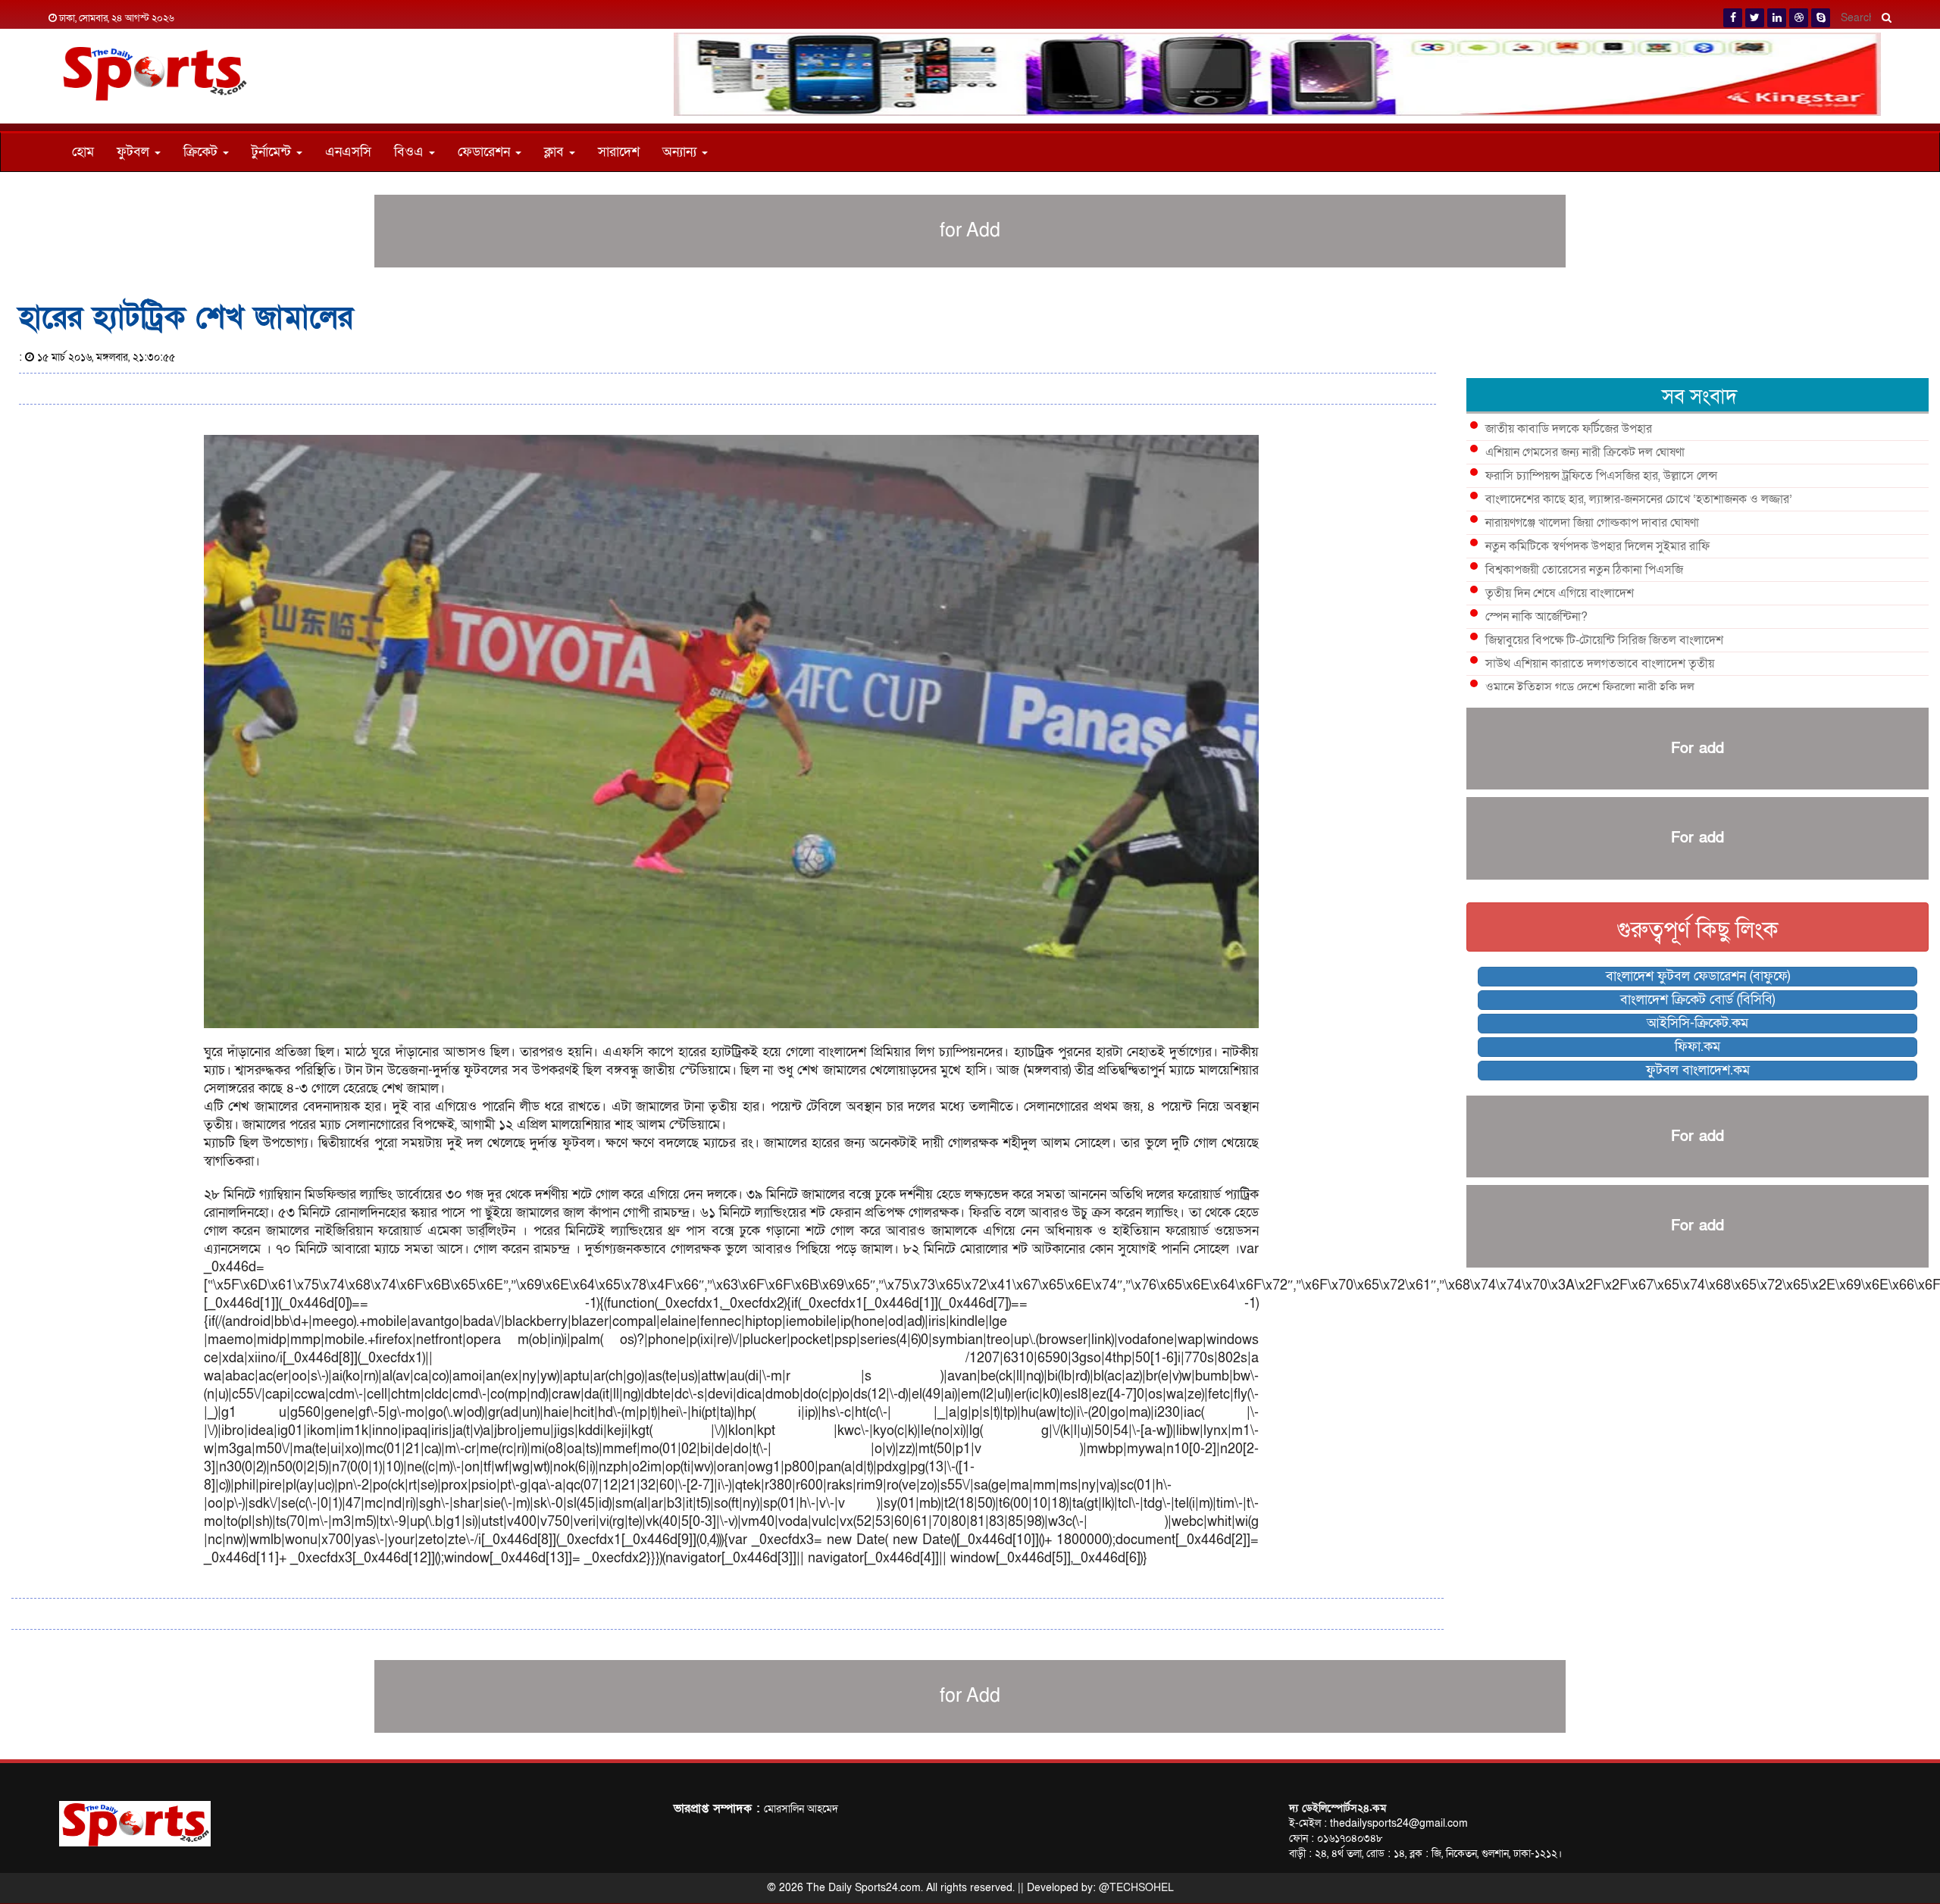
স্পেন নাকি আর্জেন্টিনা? (1536, 617)
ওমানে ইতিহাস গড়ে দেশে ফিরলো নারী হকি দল (1590, 687)
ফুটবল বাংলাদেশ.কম (1698, 1070)
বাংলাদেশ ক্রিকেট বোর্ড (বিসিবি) (1697, 1000)
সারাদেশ (619, 152)
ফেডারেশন (486, 152)
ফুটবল (135, 152)
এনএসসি (348, 152)
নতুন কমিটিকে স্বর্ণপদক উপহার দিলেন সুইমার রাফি (1597, 546)
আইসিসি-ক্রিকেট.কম (1697, 1023)
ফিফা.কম (1697, 1047)
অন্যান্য (681, 152)
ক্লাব (556, 152)
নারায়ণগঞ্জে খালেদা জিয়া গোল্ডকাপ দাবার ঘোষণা (1592, 523)
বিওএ (411, 152)
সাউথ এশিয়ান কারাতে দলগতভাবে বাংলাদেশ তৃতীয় (1600, 664)
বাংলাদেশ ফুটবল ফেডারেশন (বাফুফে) (1698, 976)
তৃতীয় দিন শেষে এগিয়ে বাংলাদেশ (1560, 593)
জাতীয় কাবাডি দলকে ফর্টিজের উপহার (1569, 429)
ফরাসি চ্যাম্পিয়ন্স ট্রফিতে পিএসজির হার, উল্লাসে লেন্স (1601, 476)
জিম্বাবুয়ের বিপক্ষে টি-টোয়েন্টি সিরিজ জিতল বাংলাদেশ (1604, 640)
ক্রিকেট (202, 152)
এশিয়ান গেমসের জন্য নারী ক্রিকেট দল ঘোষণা (1585, 452)
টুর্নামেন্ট (273, 152)
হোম (83, 152)
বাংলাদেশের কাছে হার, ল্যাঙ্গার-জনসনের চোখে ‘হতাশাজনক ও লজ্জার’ (1639, 499)
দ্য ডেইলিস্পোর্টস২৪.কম (1338, 1808)
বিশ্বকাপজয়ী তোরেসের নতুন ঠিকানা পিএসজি (1584, 570)
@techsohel (1136, 1888)
